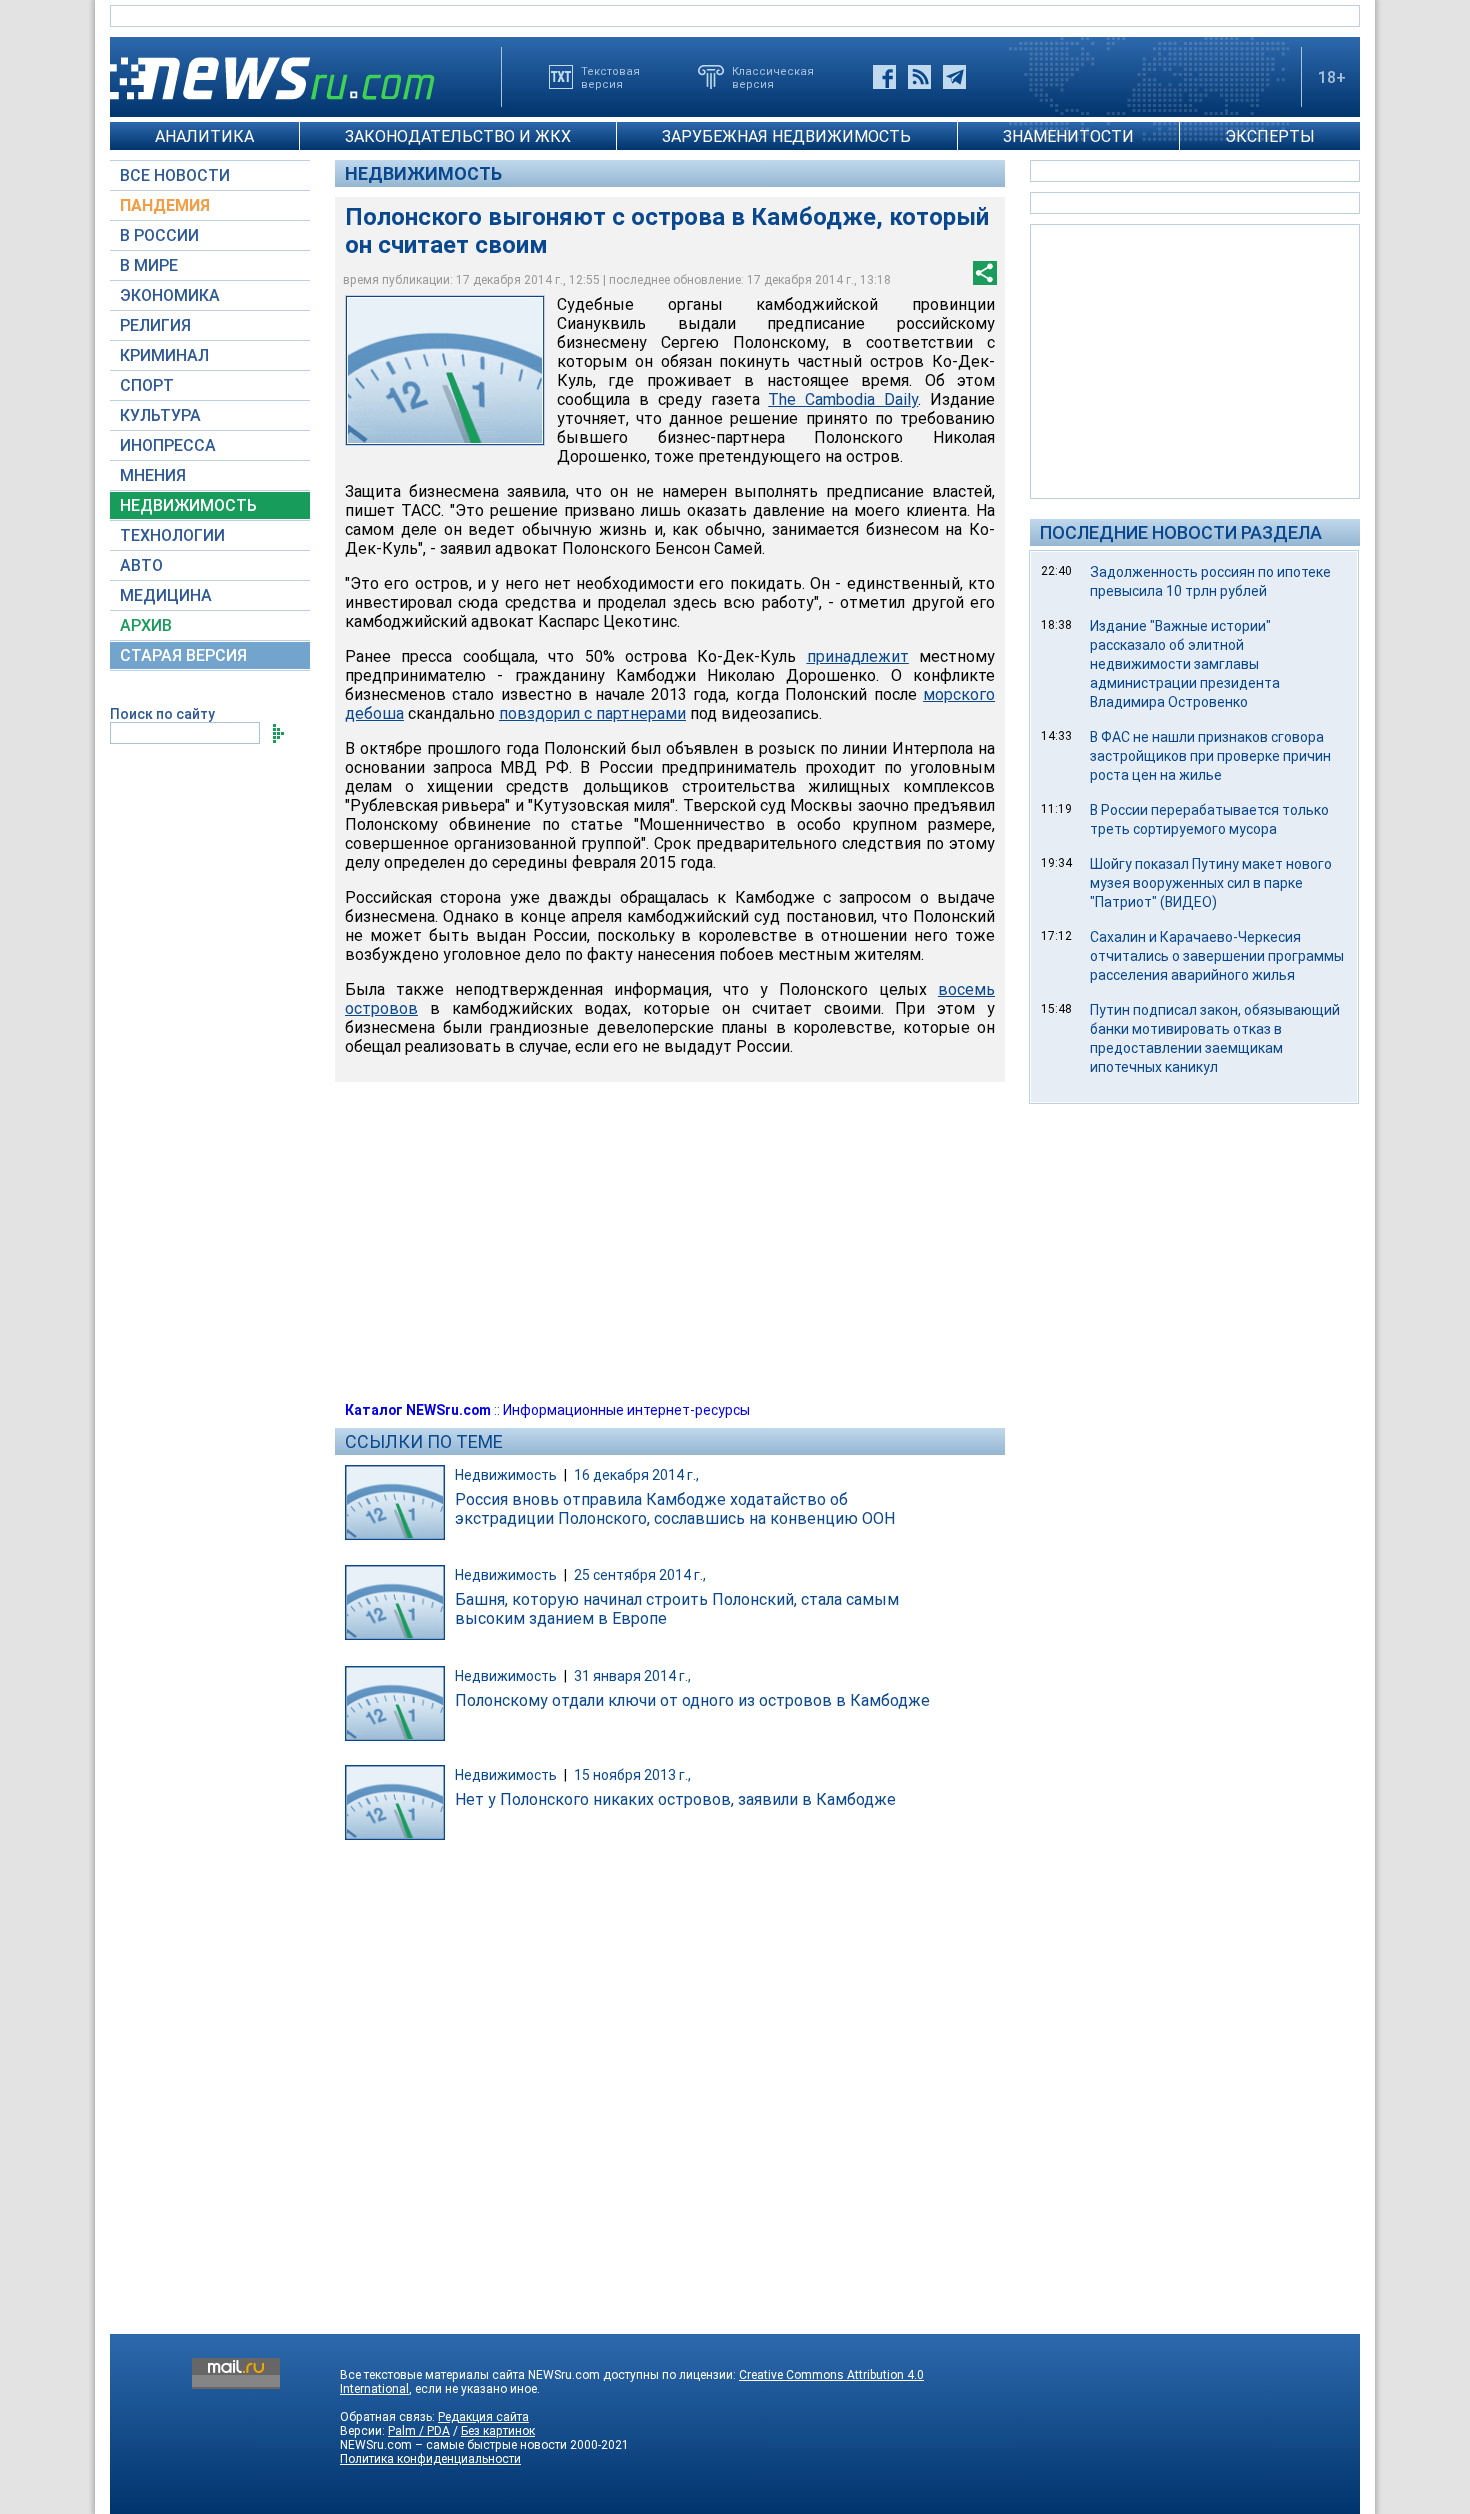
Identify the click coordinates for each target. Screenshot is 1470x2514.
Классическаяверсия (773, 77)
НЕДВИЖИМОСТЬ (188, 505)
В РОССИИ (159, 235)
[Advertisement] (1195, 360)
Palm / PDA (419, 2431)
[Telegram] (954, 77)
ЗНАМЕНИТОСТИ (1068, 136)
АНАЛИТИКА (204, 136)
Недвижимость (423, 173)
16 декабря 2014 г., (636, 1475)
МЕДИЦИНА (166, 595)
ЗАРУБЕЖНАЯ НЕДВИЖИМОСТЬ (786, 136)
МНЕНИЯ (153, 475)
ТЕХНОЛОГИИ (172, 535)
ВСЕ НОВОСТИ (175, 175)
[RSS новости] (919, 77)
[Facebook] (884, 77)
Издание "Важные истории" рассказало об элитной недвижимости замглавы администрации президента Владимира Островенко (1185, 664)
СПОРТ (147, 385)
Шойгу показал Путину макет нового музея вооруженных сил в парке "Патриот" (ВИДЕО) (1211, 883)
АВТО (141, 565)
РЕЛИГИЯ (155, 325)
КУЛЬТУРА (160, 415)
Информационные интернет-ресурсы (626, 1410)
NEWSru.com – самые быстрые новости (453, 2445)
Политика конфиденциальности (430, 2459)
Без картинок (498, 2431)
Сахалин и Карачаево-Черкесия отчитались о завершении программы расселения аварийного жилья (1217, 956)
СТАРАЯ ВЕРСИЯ (183, 655)
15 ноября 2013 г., (632, 1775)
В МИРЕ (149, 265)
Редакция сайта (483, 2417)
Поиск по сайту (162, 714)
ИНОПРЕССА (168, 445)
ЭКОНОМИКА (170, 295)
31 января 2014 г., (632, 1676)
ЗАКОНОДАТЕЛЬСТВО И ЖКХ (458, 136)
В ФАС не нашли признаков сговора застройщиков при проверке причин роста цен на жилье (1210, 756)
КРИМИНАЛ (164, 355)
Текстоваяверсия (610, 77)
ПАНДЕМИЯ (165, 205)
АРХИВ (146, 625)
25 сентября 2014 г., (640, 1575)
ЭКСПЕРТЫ (1270, 136)
